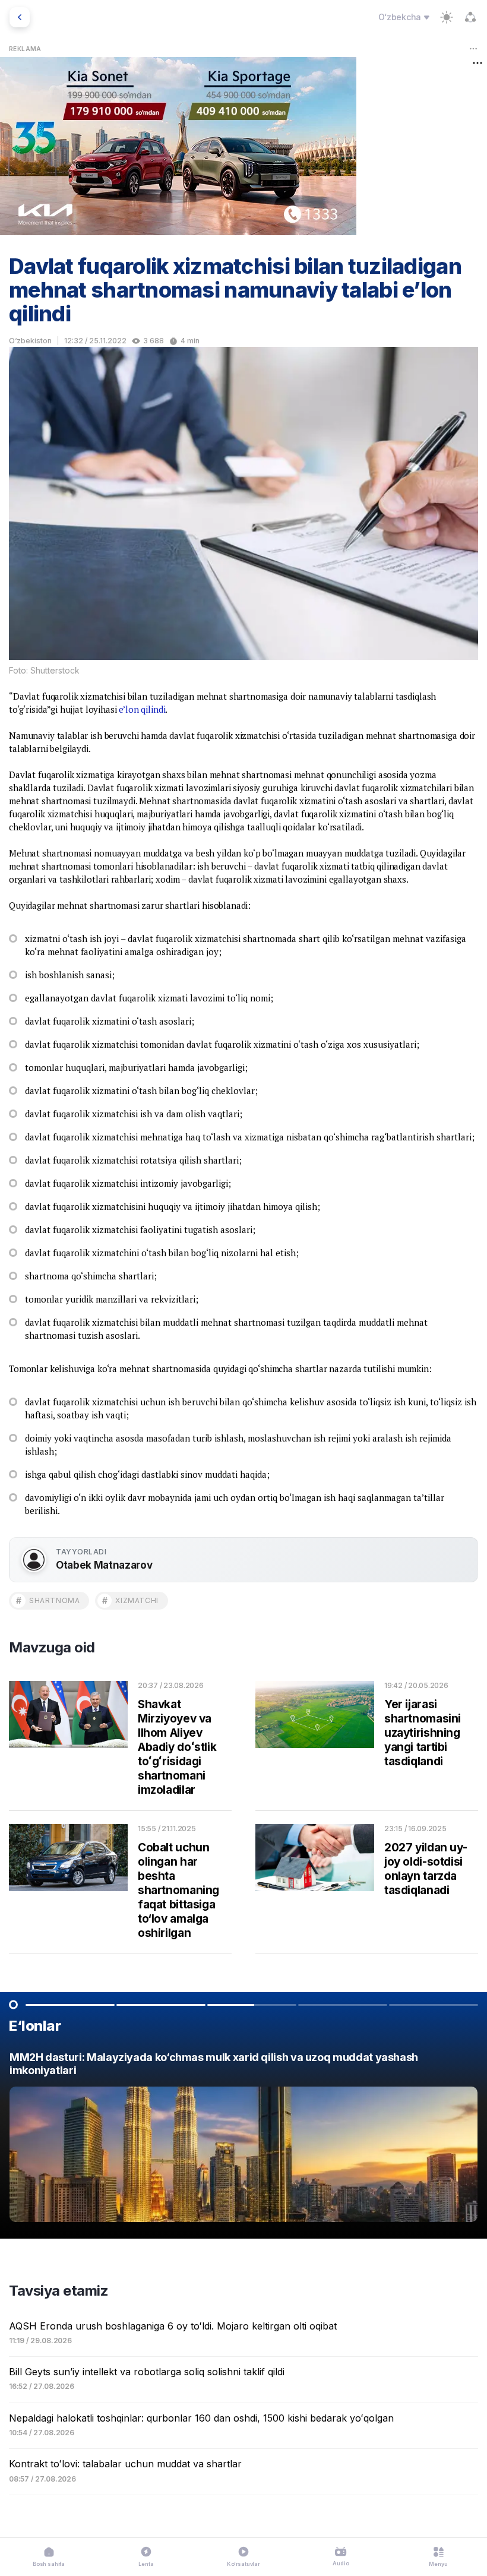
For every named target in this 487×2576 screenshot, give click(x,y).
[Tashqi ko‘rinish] (447, 17)
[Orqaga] (20, 17)
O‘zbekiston (30, 341)
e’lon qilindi (142, 709)
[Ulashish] (470, 17)
